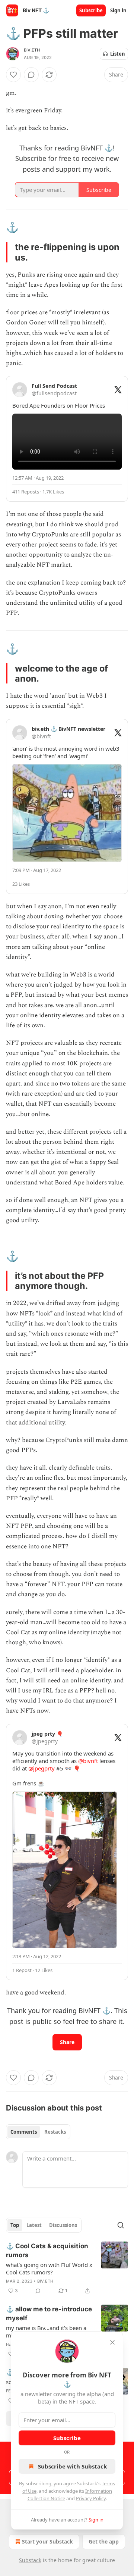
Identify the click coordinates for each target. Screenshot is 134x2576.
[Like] (13, 75)
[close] (112, 2342)
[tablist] (38, 2132)
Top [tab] (15, 2225)
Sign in (118, 10)
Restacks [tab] (55, 2132)
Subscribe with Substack (72, 2466)
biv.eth (32, 50)
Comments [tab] (24, 2132)
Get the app (104, 2541)
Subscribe (91, 10)
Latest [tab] (34, 2225)
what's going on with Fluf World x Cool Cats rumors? (49, 2268)
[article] (67, 2268)
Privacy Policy (91, 2498)
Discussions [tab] (63, 2225)
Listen (118, 54)
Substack (30, 2560)
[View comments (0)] (31, 75)
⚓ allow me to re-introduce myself (49, 2314)
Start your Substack (47, 2541)
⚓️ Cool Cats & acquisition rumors (47, 2251)
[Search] (121, 2225)
